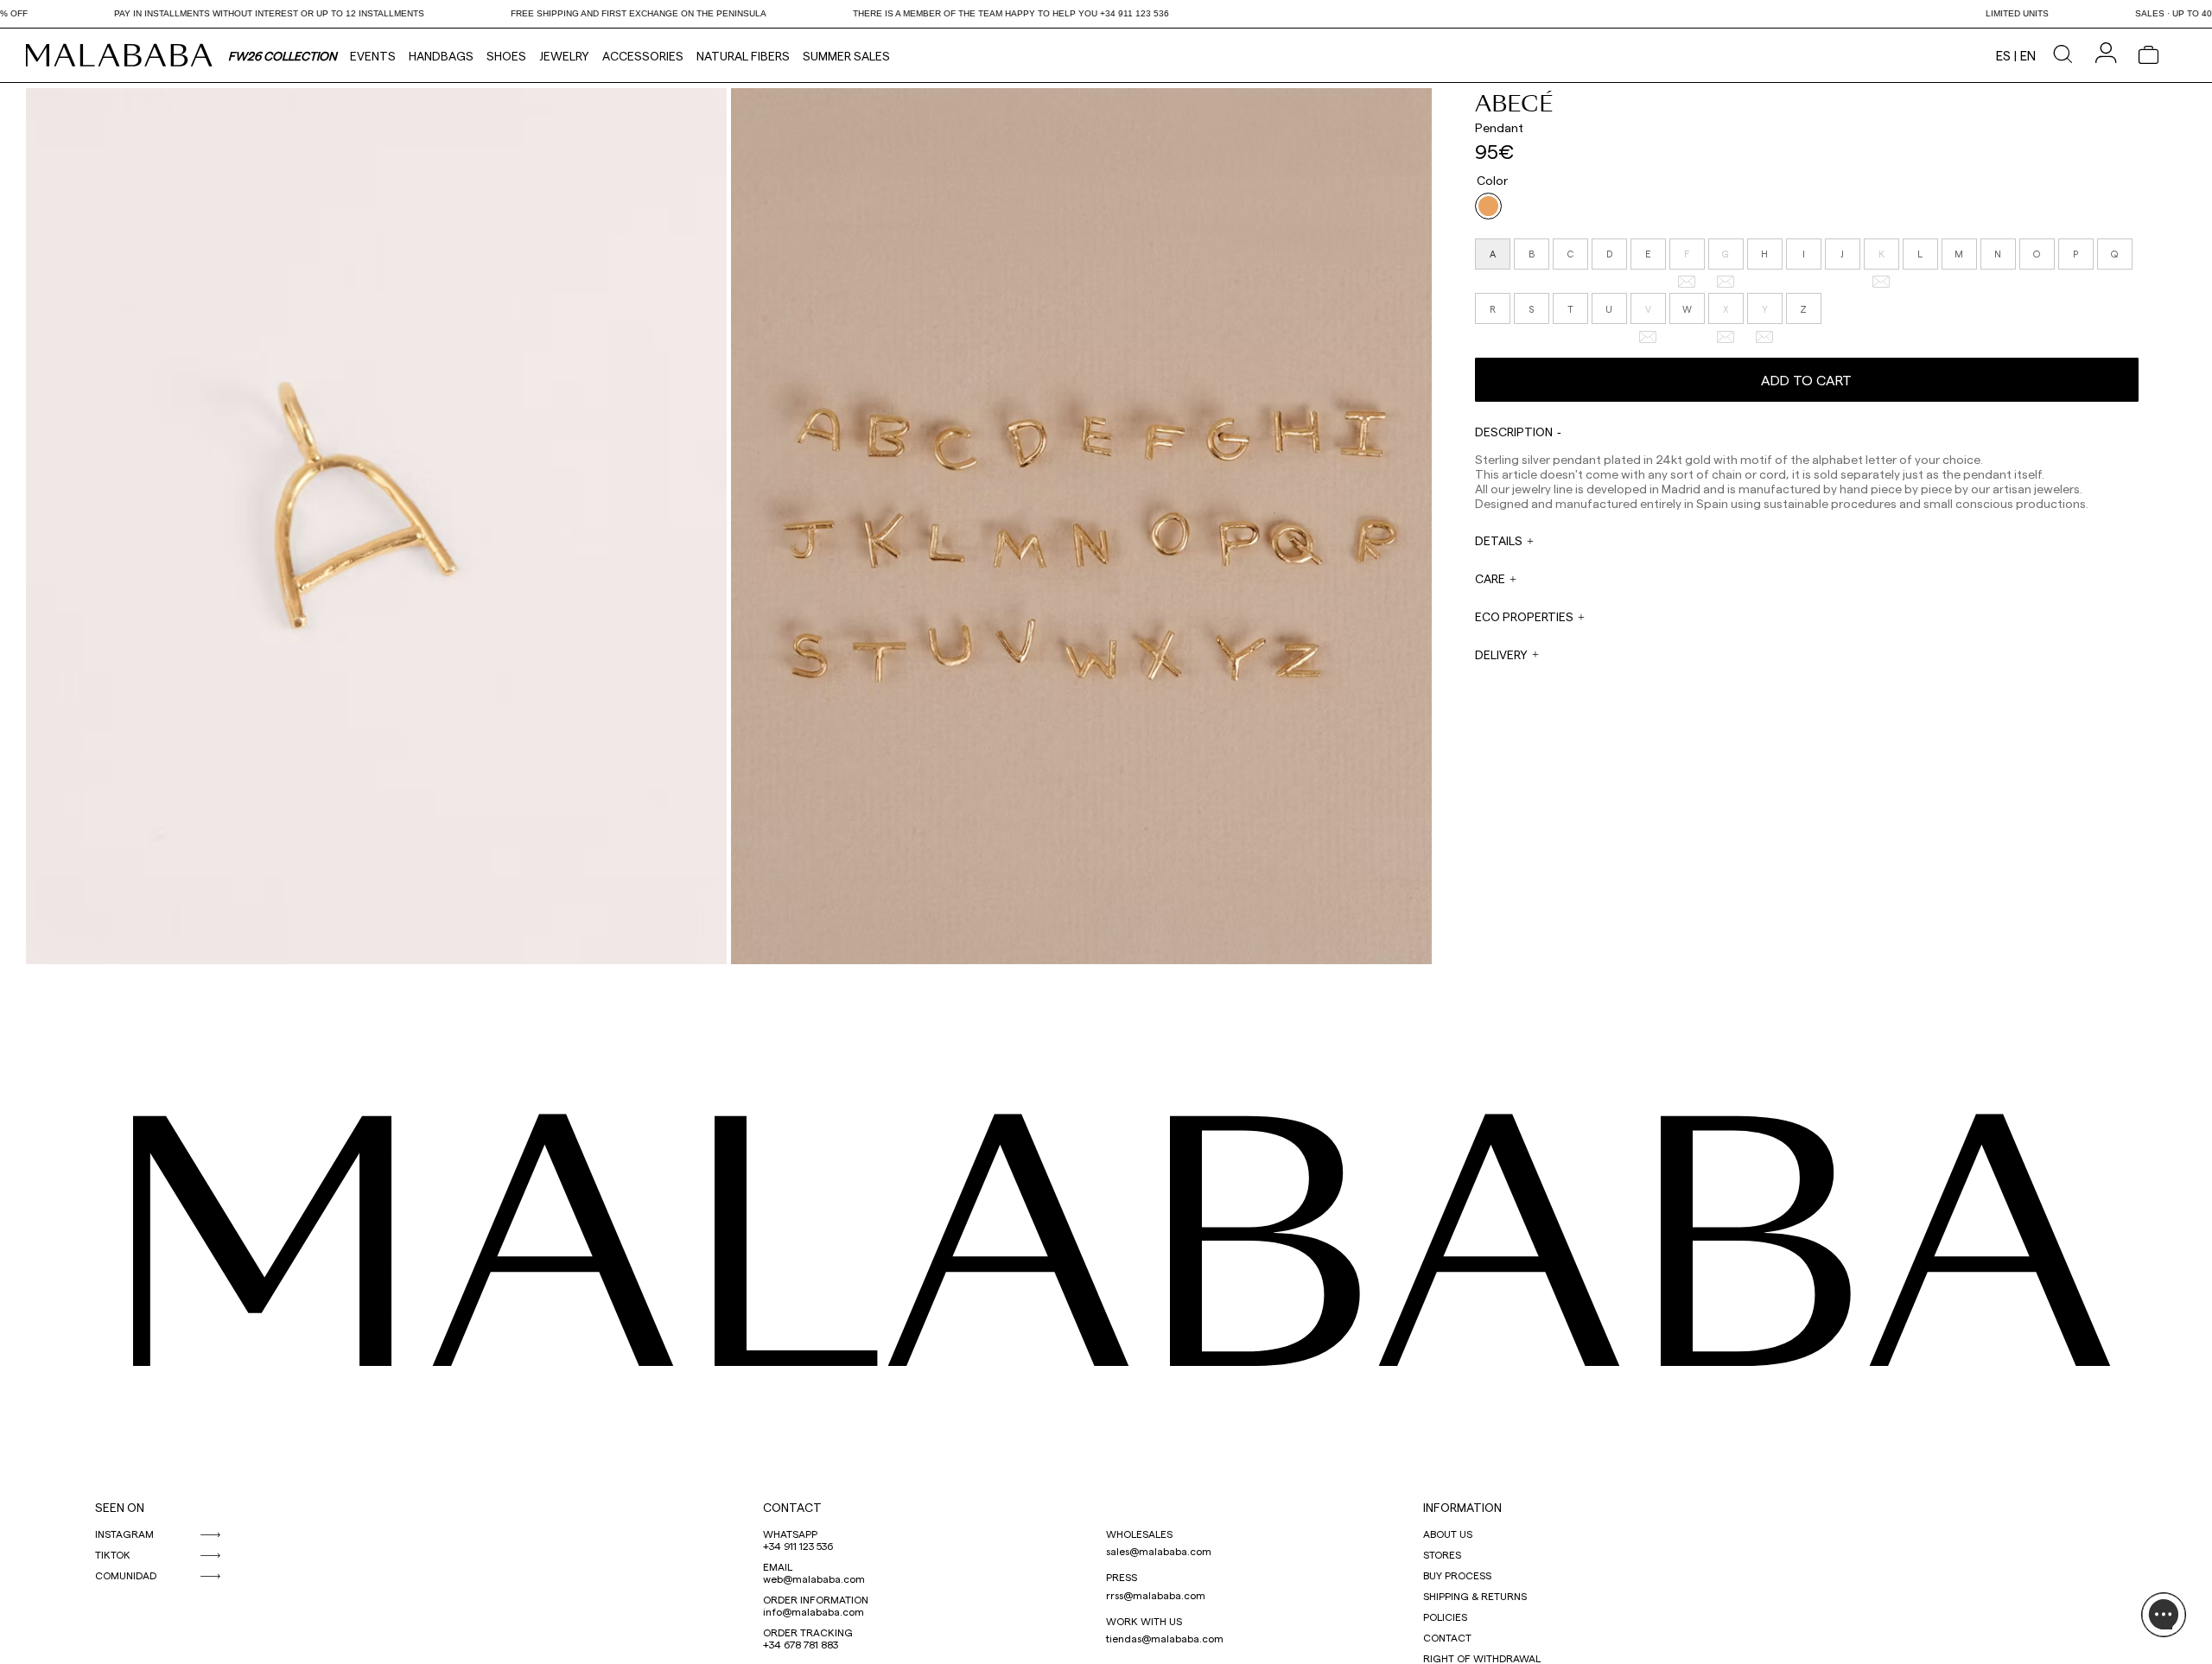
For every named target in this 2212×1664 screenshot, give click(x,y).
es (2003, 55)
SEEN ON (120, 1507)
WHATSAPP (790, 1534)
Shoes (506, 56)
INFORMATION (1462, 1507)
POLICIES (1445, 1616)
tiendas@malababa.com (1165, 1638)
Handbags (441, 56)
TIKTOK (113, 1554)
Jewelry (564, 56)
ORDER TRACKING (808, 1632)
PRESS (1122, 1577)
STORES (1442, 1554)
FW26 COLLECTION (283, 56)
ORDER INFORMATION (816, 1599)
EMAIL (778, 1566)
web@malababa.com (814, 1578)
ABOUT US (1448, 1534)
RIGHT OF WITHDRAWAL (1482, 1658)
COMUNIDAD (126, 1575)
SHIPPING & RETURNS (1475, 1596)
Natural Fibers (743, 56)
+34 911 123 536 (798, 1546)
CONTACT (792, 1507)
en (2028, 55)
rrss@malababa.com (1156, 1595)
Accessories (643, 56)
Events (373, 56)
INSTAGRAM (124, 1534)
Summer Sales (846, 56)
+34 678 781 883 (801, 1644)
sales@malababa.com (1159, 1551)
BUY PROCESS (1457, 1575)
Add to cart (1806, 380)
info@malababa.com (814, 1611)
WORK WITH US (1144, 1621)
